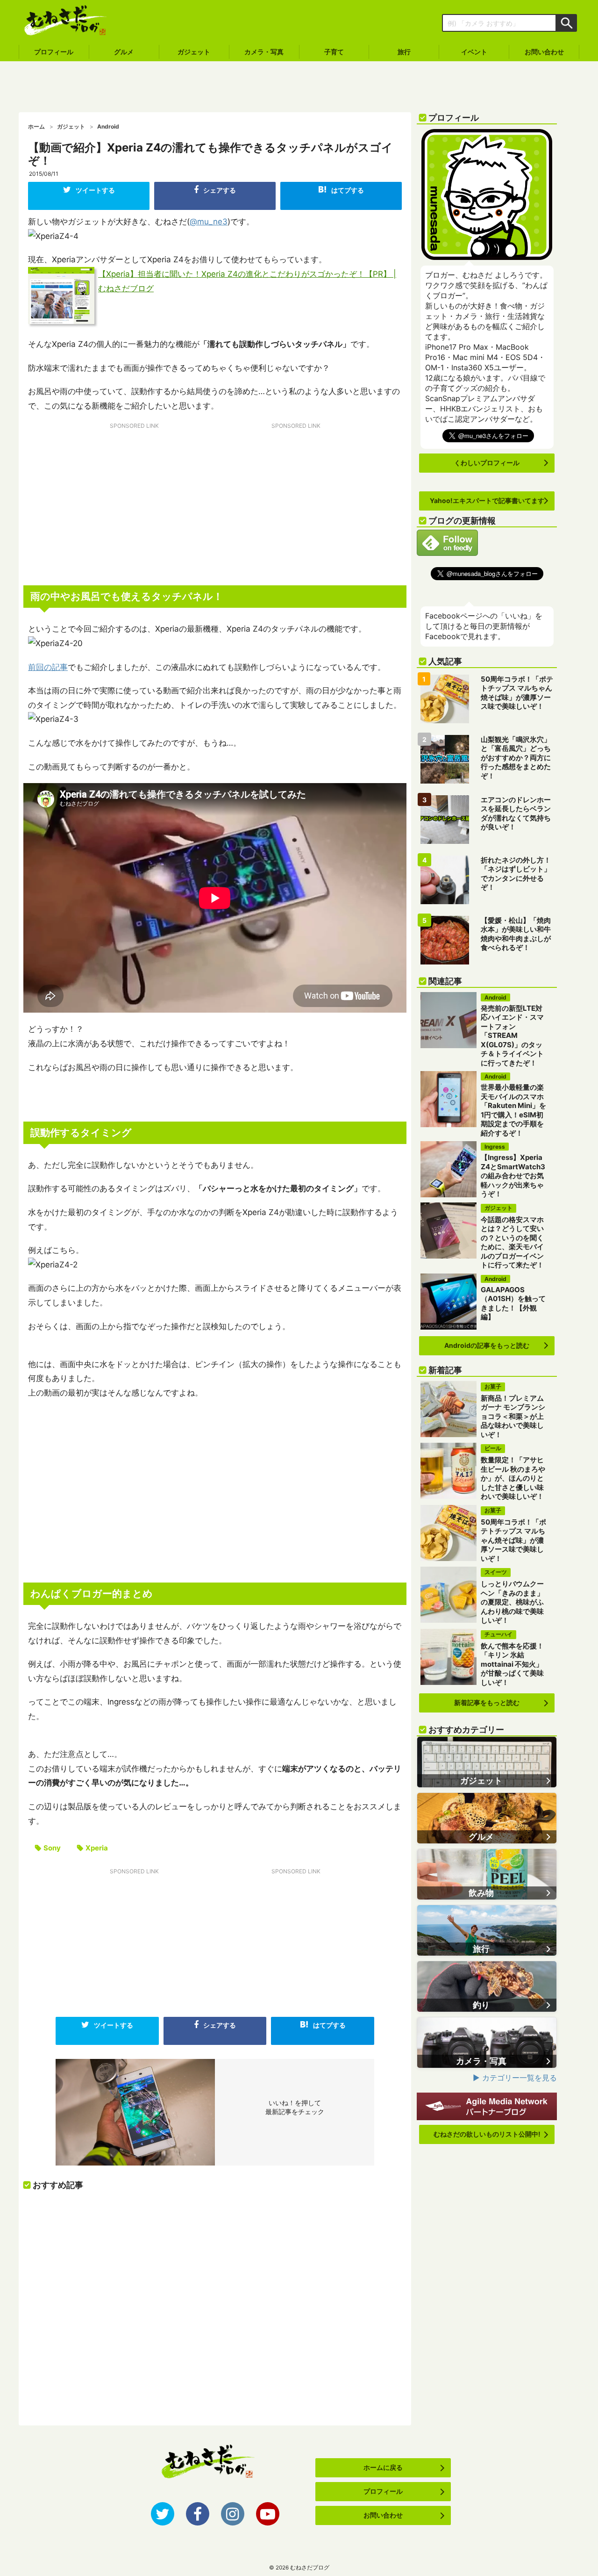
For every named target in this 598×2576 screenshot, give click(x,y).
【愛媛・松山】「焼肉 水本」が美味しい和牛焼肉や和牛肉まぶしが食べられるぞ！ (516, 934)
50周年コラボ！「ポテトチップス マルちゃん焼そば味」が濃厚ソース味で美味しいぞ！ (517, 693)
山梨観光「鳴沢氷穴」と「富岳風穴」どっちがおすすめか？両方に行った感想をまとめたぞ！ (516, 758)
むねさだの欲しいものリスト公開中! (487, 2134)
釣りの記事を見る (487, 1986)
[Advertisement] (299, 87)
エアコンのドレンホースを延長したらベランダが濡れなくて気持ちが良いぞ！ (516, 813)
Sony (52, 1848)
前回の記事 (48, 667)
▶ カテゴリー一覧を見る (515, 2078)
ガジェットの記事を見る (487, 1762)
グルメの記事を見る (487, 1818)
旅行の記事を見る (487, 1930)
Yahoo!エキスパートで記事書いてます (487, 500)
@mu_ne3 (209, 222)
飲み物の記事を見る (487, 1874)
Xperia (97, 1848)
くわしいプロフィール (487, 463)
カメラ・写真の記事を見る (487, 2043)
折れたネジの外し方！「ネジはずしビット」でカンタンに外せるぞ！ (516, 874)
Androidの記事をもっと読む (487, 1345)
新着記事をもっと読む (487, 1702)
